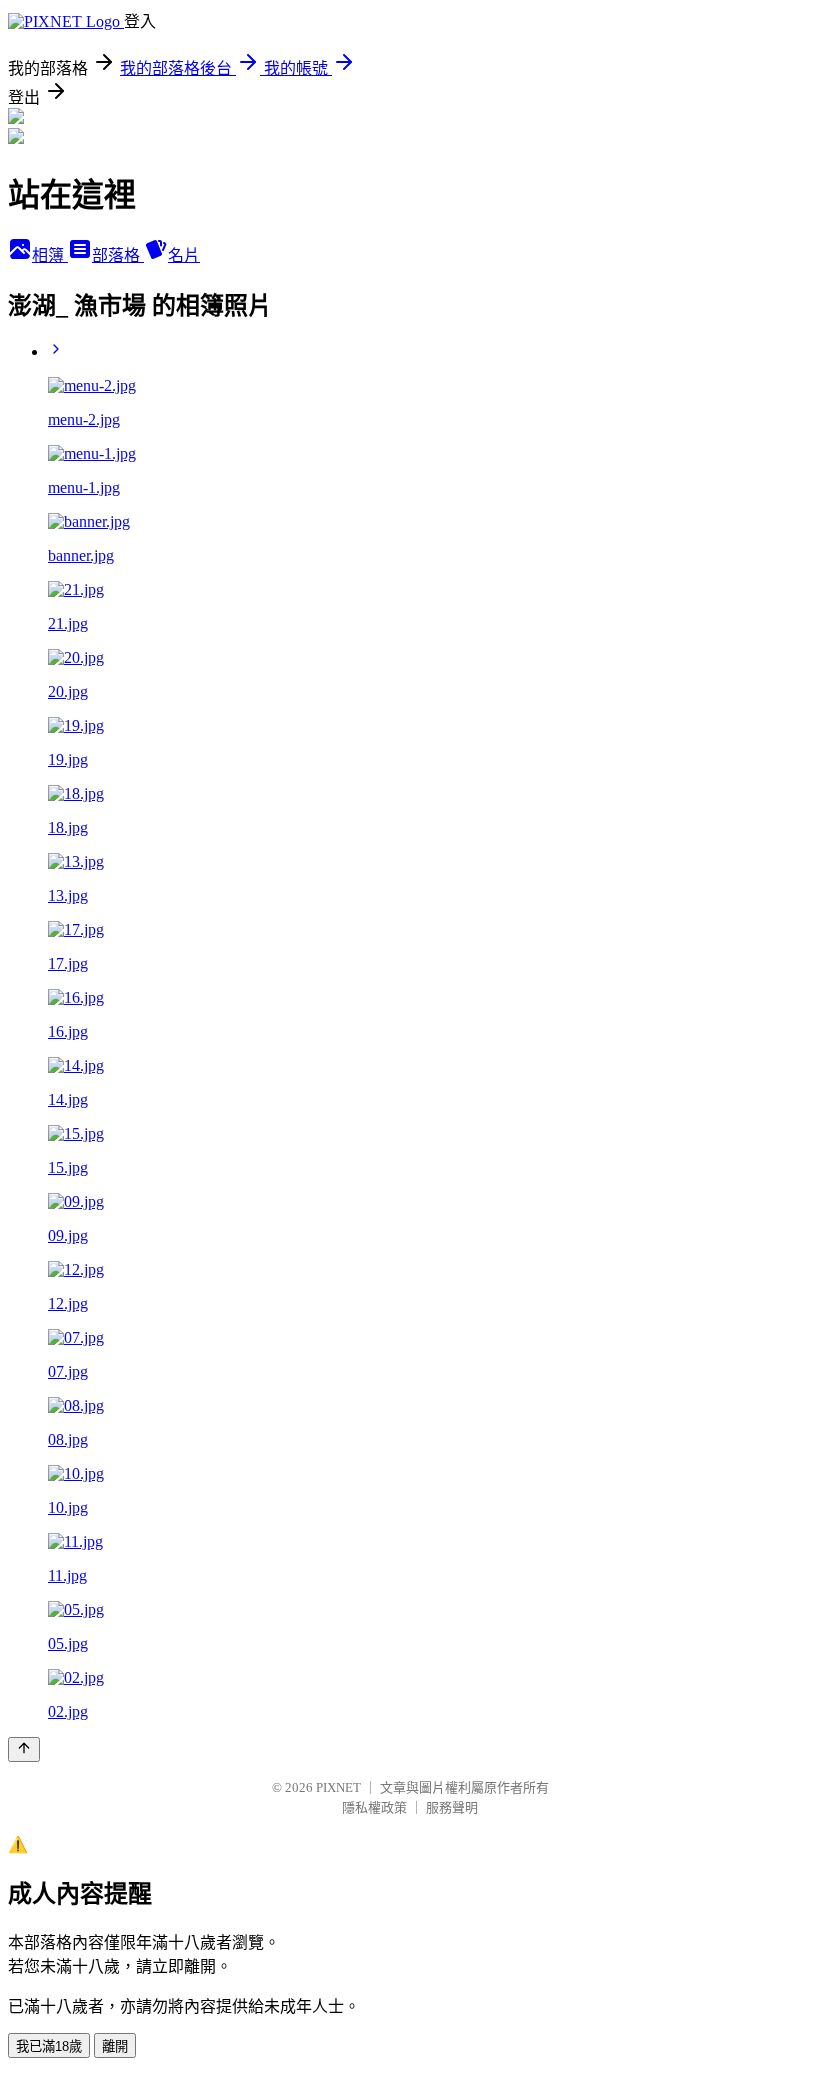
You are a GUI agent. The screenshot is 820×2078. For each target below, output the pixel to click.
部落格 (118, 255)
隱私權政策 (374, 1807)
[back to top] (24, 1749)
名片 (184, 255)
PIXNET (338, 1787)
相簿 (50, 255)
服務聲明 (452, 1807)
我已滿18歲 (49, 2046)
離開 (115, 2046)
